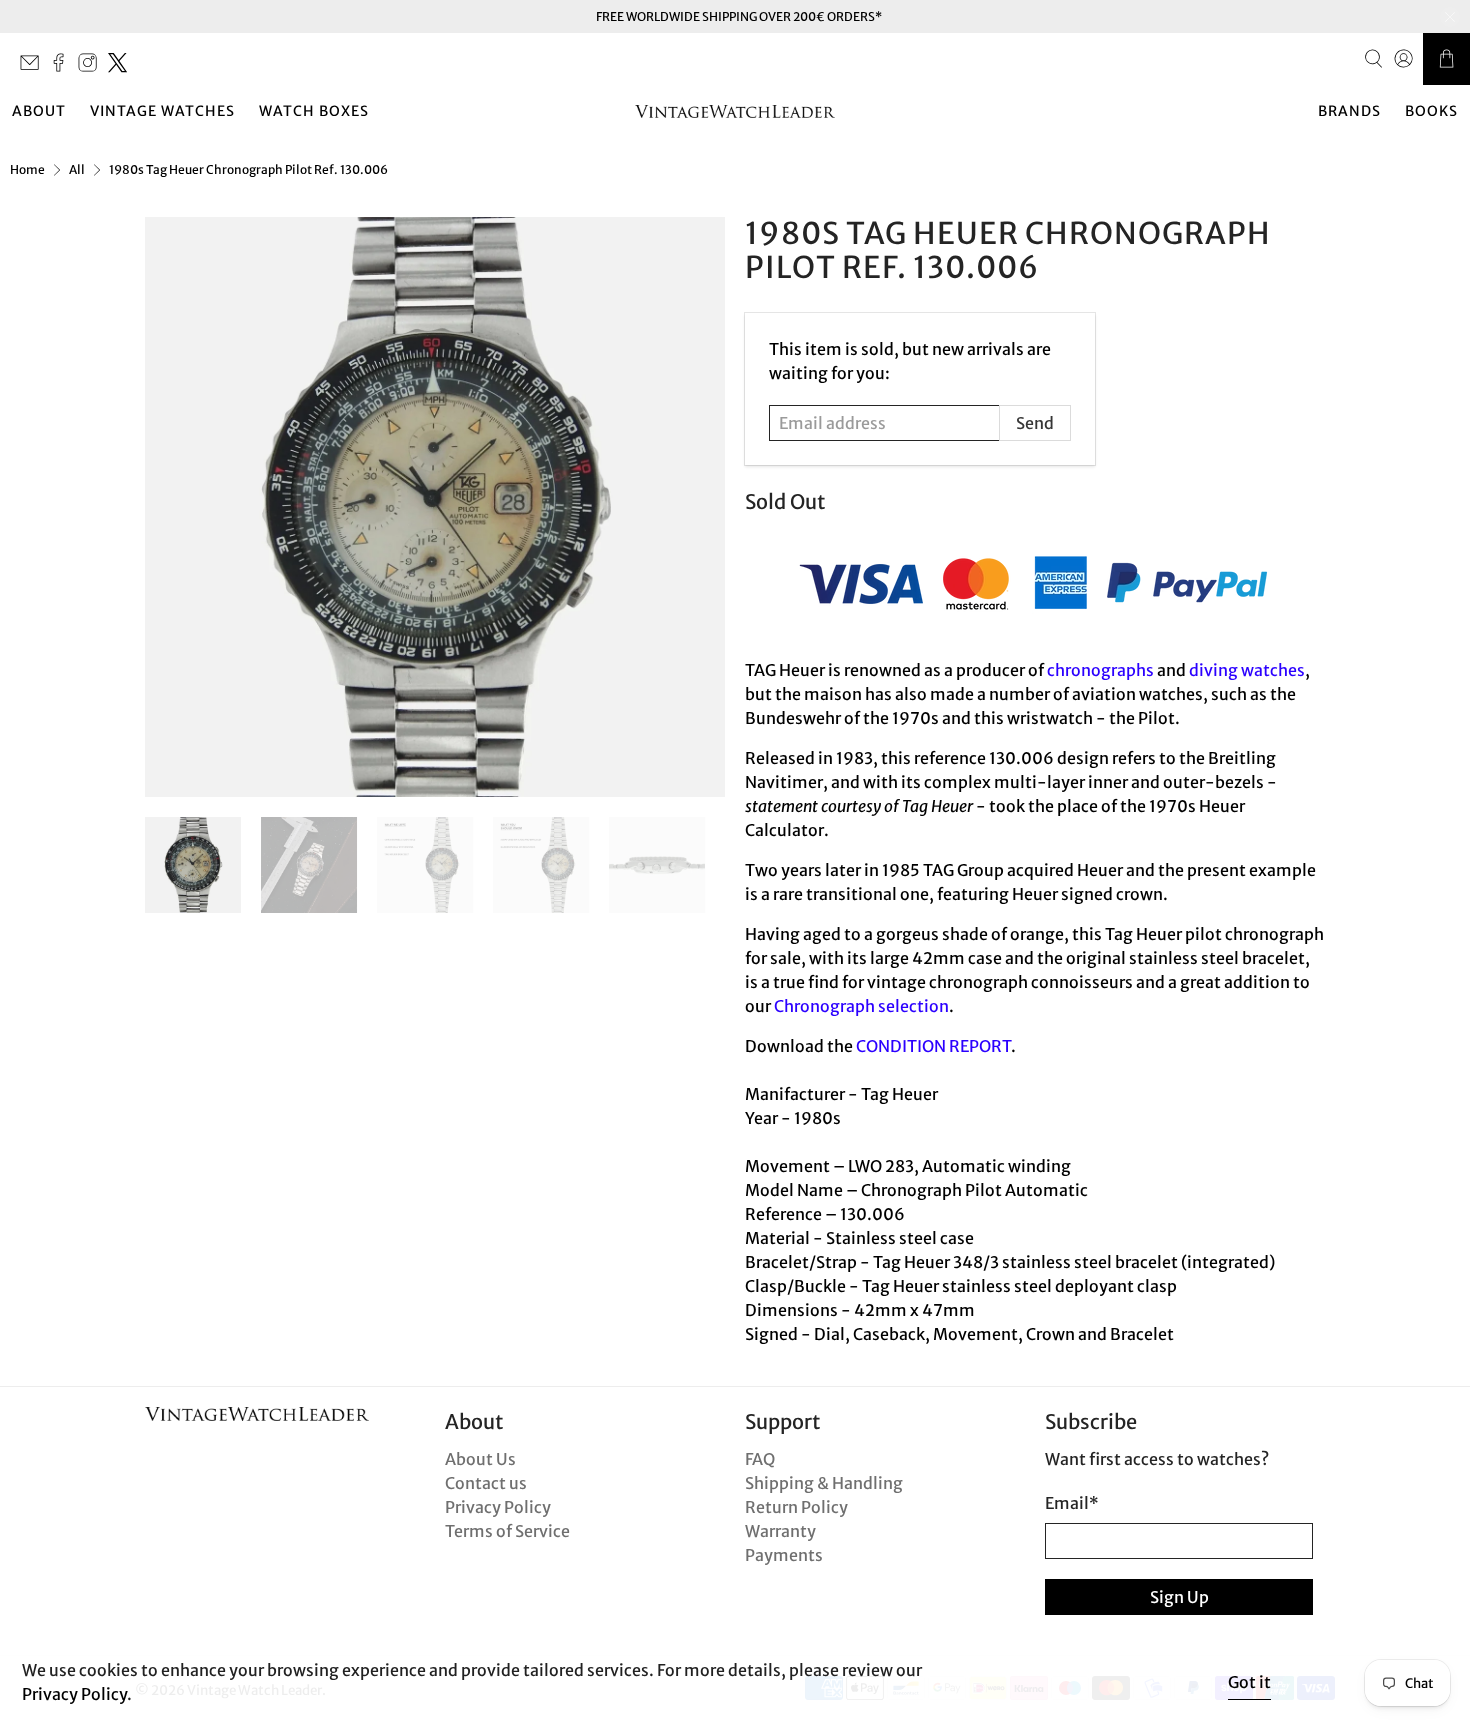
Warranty (780, 1531)
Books (1431, 111)
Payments (784, 1555)
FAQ (760, 1459)
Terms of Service (507, 1531)
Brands (1349, 111)
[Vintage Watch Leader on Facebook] (63, 68)
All (77, 170)
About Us (480, 1459)
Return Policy (796, 1507)
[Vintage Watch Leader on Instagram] (92, 68)
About (39, 111)
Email (1072, 1503)
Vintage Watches (162, 111)
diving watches (1247, 670)
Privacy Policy (498, 1507)
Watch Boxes (314, 111)
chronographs (1100, 670)
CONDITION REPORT (933, 1046)
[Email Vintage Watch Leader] (34, 68)
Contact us (486, 1483)
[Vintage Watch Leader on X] (122, 68)
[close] (1450, 17)
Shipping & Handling (824, 1483)
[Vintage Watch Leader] (735, 111)
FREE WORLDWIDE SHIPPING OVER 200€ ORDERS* (739, 16)
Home (27, 170)
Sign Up (1179, 1597)
